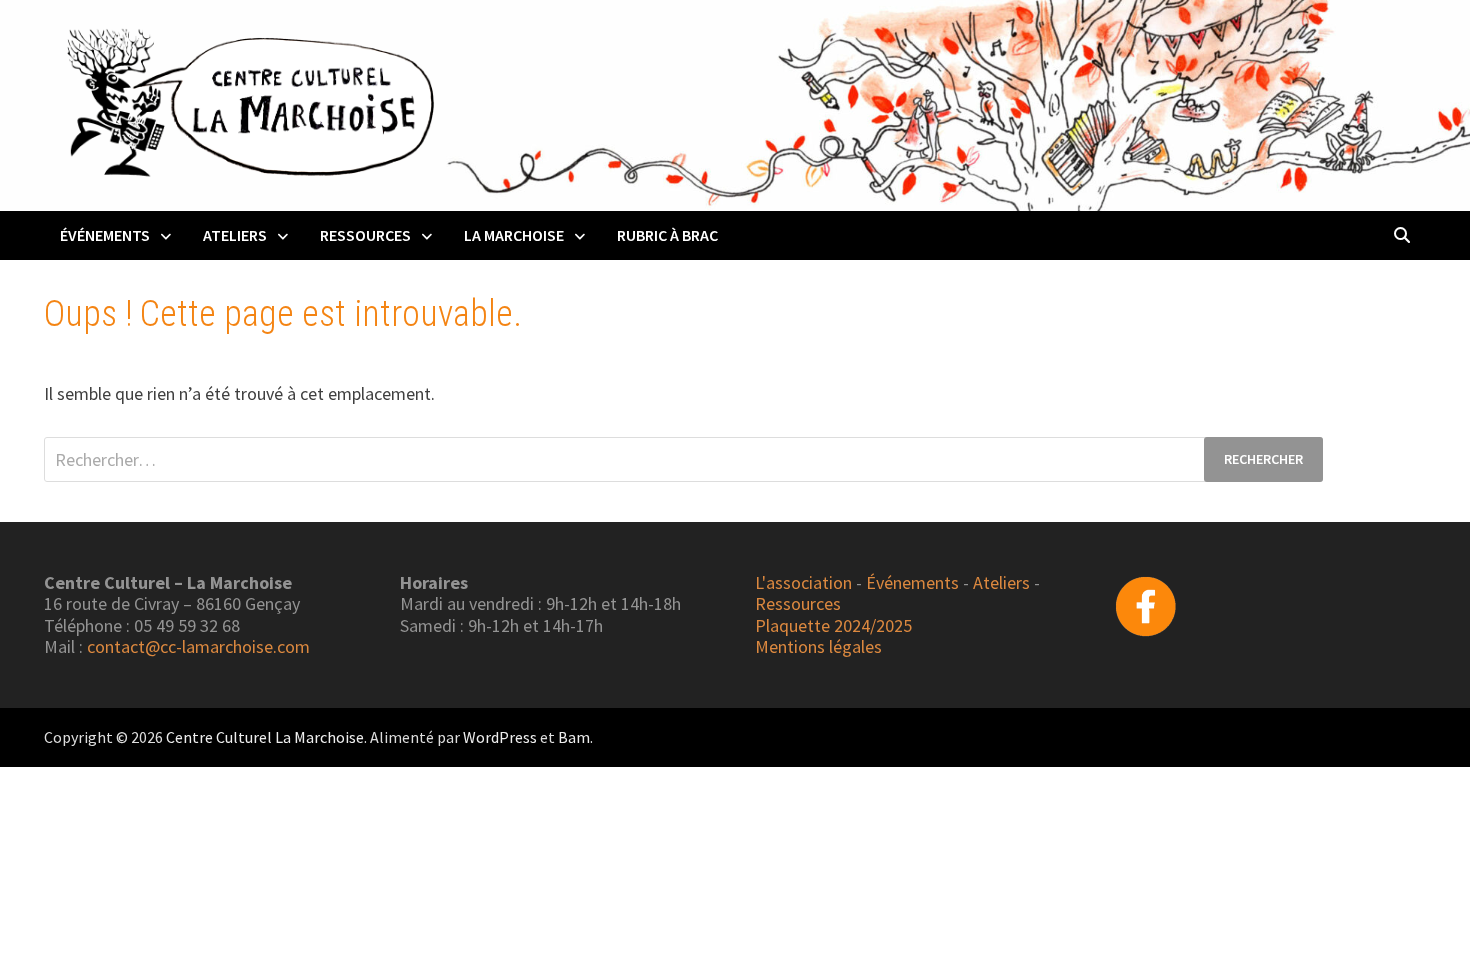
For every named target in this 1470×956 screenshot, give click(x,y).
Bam (574, 737)
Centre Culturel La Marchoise (265, 737)
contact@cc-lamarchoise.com (198, 646)
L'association (803, 582)
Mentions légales (818, 646)
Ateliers (235, 235)
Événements (105, 235)
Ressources (365, 235)
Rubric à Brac (667, 235)
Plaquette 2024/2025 (833, 625)
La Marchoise (514, 235)
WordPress (500, 737)
